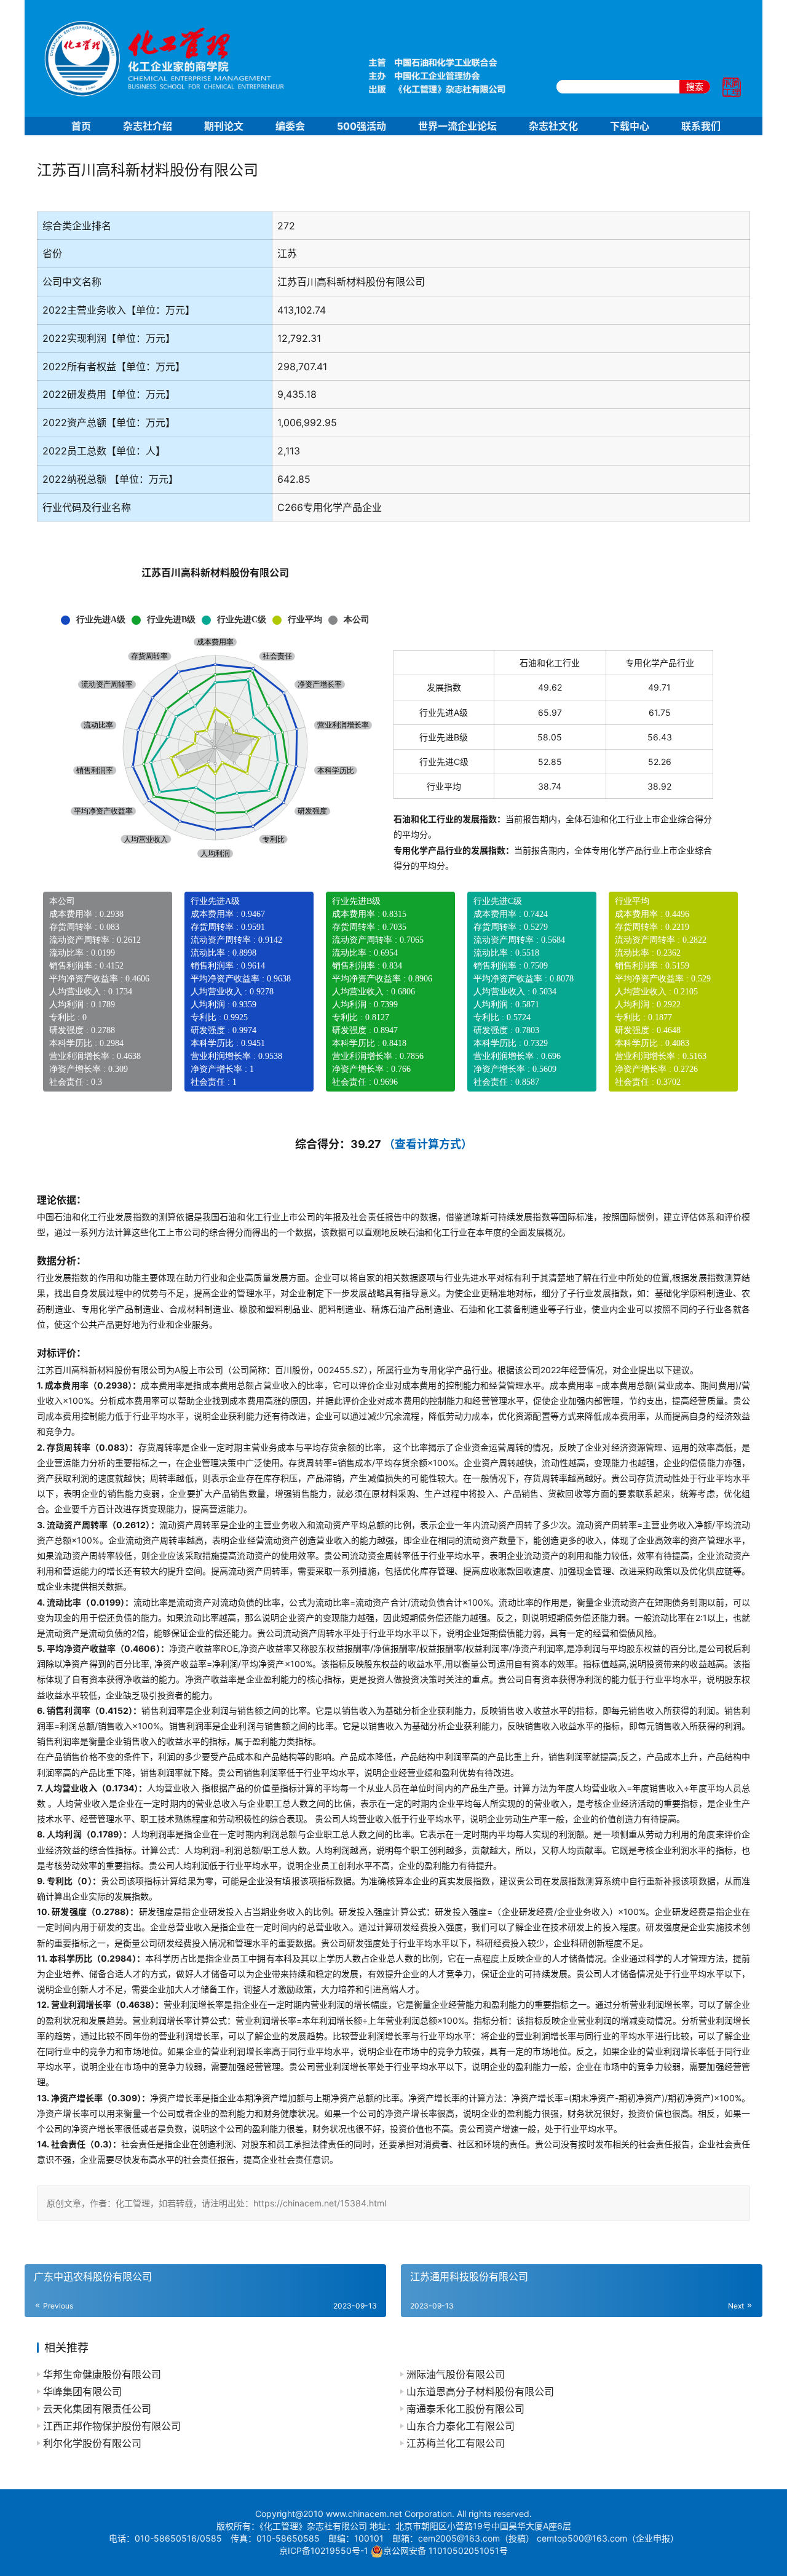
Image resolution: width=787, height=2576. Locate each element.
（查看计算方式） (428, 1144)
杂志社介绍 (148, 126)
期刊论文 (224, 126)
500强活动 (362, 126)
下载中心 (630, 126)
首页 (81, 126)
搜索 (695, 86)
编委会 (290, 126)
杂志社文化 (553, 126)
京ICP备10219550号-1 (324, 2550)
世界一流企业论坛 (457, 126)
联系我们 (701, 126)
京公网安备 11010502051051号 (445, 2550)
